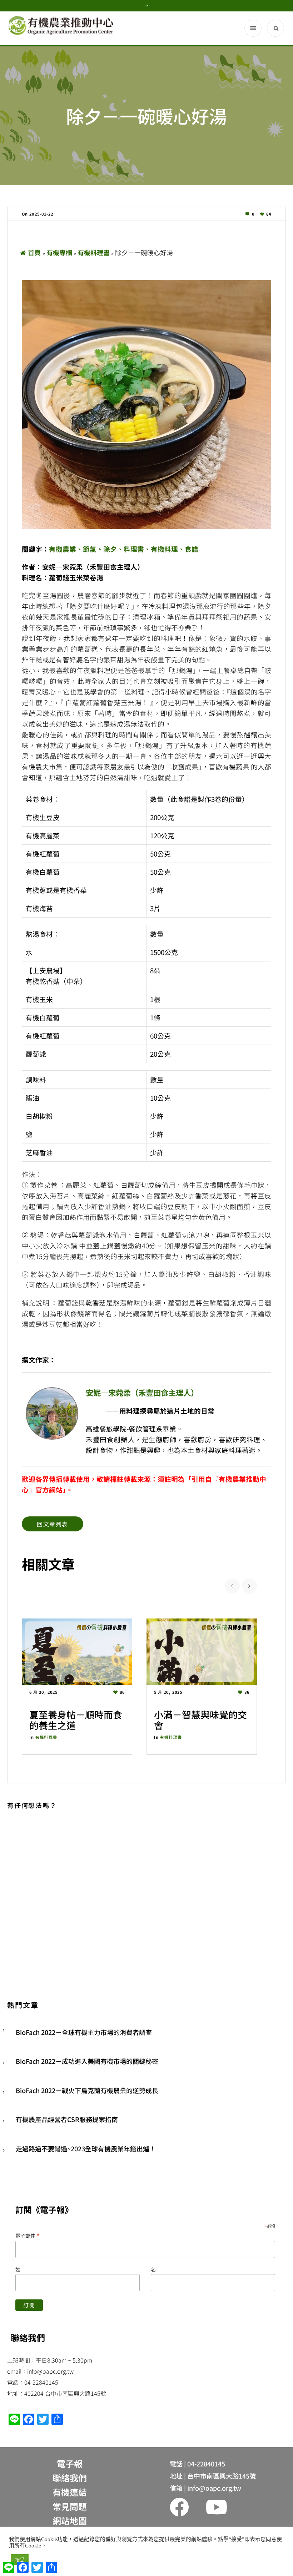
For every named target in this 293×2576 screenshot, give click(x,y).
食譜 (192, 549)
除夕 (110, 549)
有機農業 (63, 549)
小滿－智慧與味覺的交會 (200, 1720)
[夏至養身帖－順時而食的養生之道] (77, 1651)
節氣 (90, 549)
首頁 (34, 252)
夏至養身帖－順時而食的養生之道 (76, 1720)
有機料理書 (94, 252)
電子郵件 (28, 2235)
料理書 (134, 549)
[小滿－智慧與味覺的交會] (202, 1651)
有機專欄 (59, 252)
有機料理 (164, 549)
